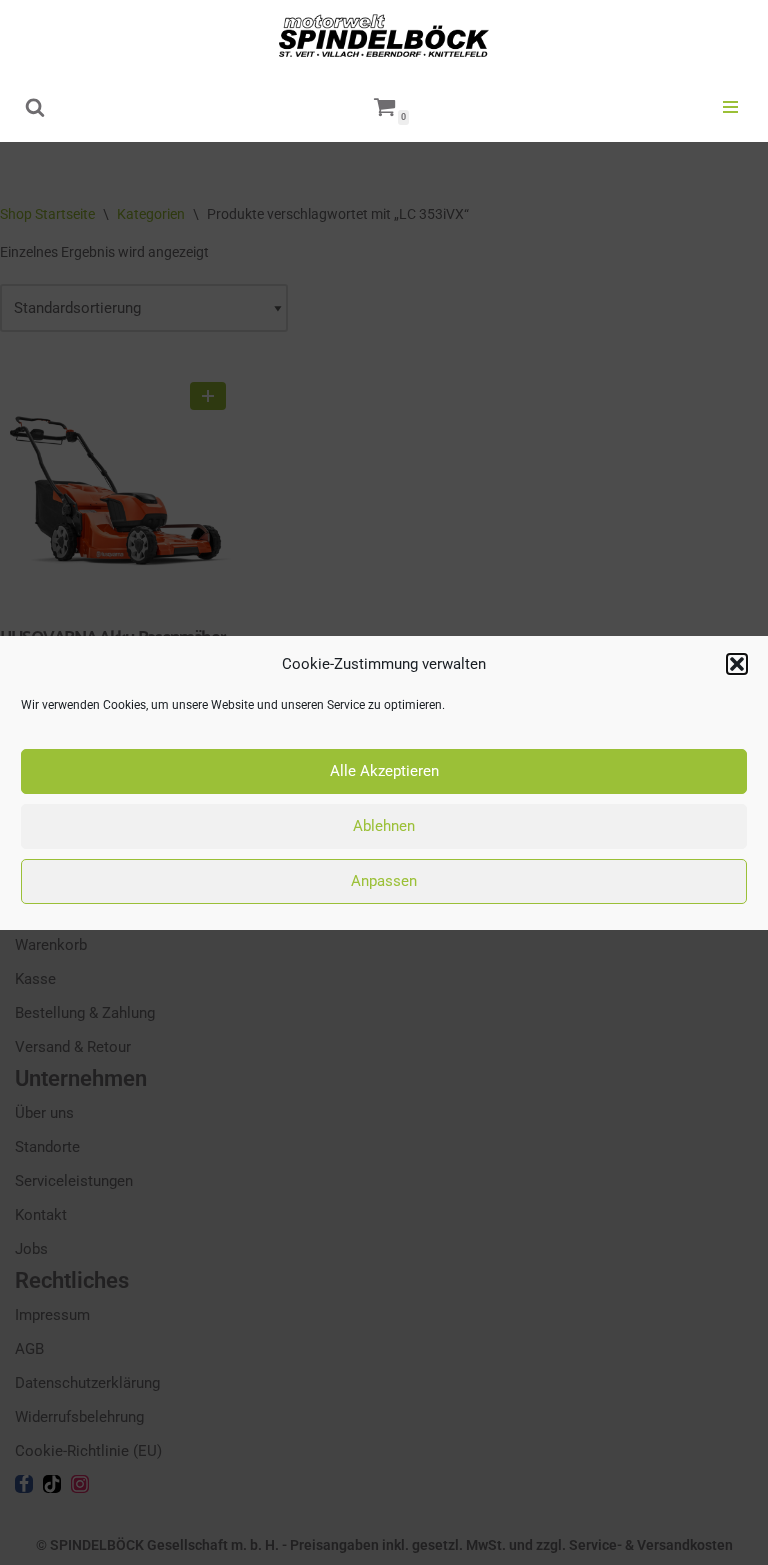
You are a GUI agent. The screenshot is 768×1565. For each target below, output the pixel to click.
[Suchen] (35, 107)
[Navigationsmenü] (730, 107)
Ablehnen (384, 826)
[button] (737, 664)
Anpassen (384, 881)
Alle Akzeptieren (384, 771)
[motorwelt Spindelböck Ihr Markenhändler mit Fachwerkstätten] (384, 35)
